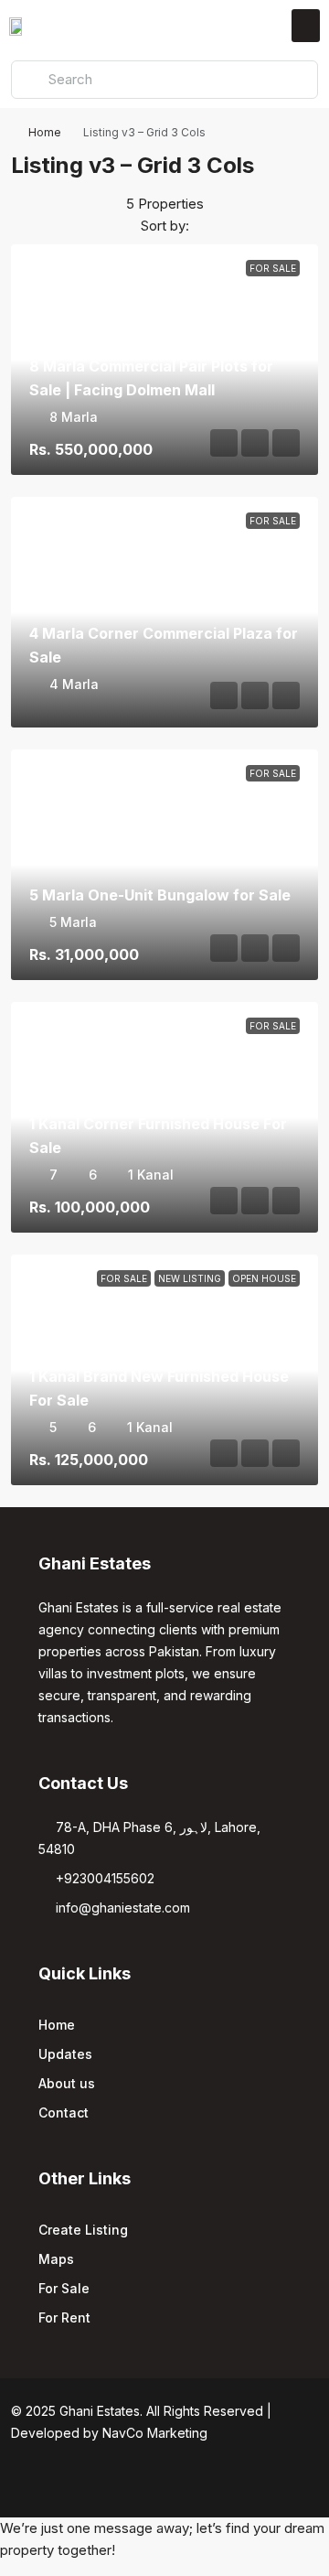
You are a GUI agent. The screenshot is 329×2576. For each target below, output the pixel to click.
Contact (64, 2113)
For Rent (64, 2317)
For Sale (273, 268)
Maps (56, 2259)
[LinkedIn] (165, 2484)
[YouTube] (197, 2484)
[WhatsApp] (229, 2484)
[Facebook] (101, 2484)
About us (67, 2083)
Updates (65, 2054)
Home (45, 132)
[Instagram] (133, 2484)
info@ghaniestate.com (123, 1908)
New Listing (190, 1278)
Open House (264, 1278)
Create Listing (83, 2230)
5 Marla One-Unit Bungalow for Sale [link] (160, 895)
